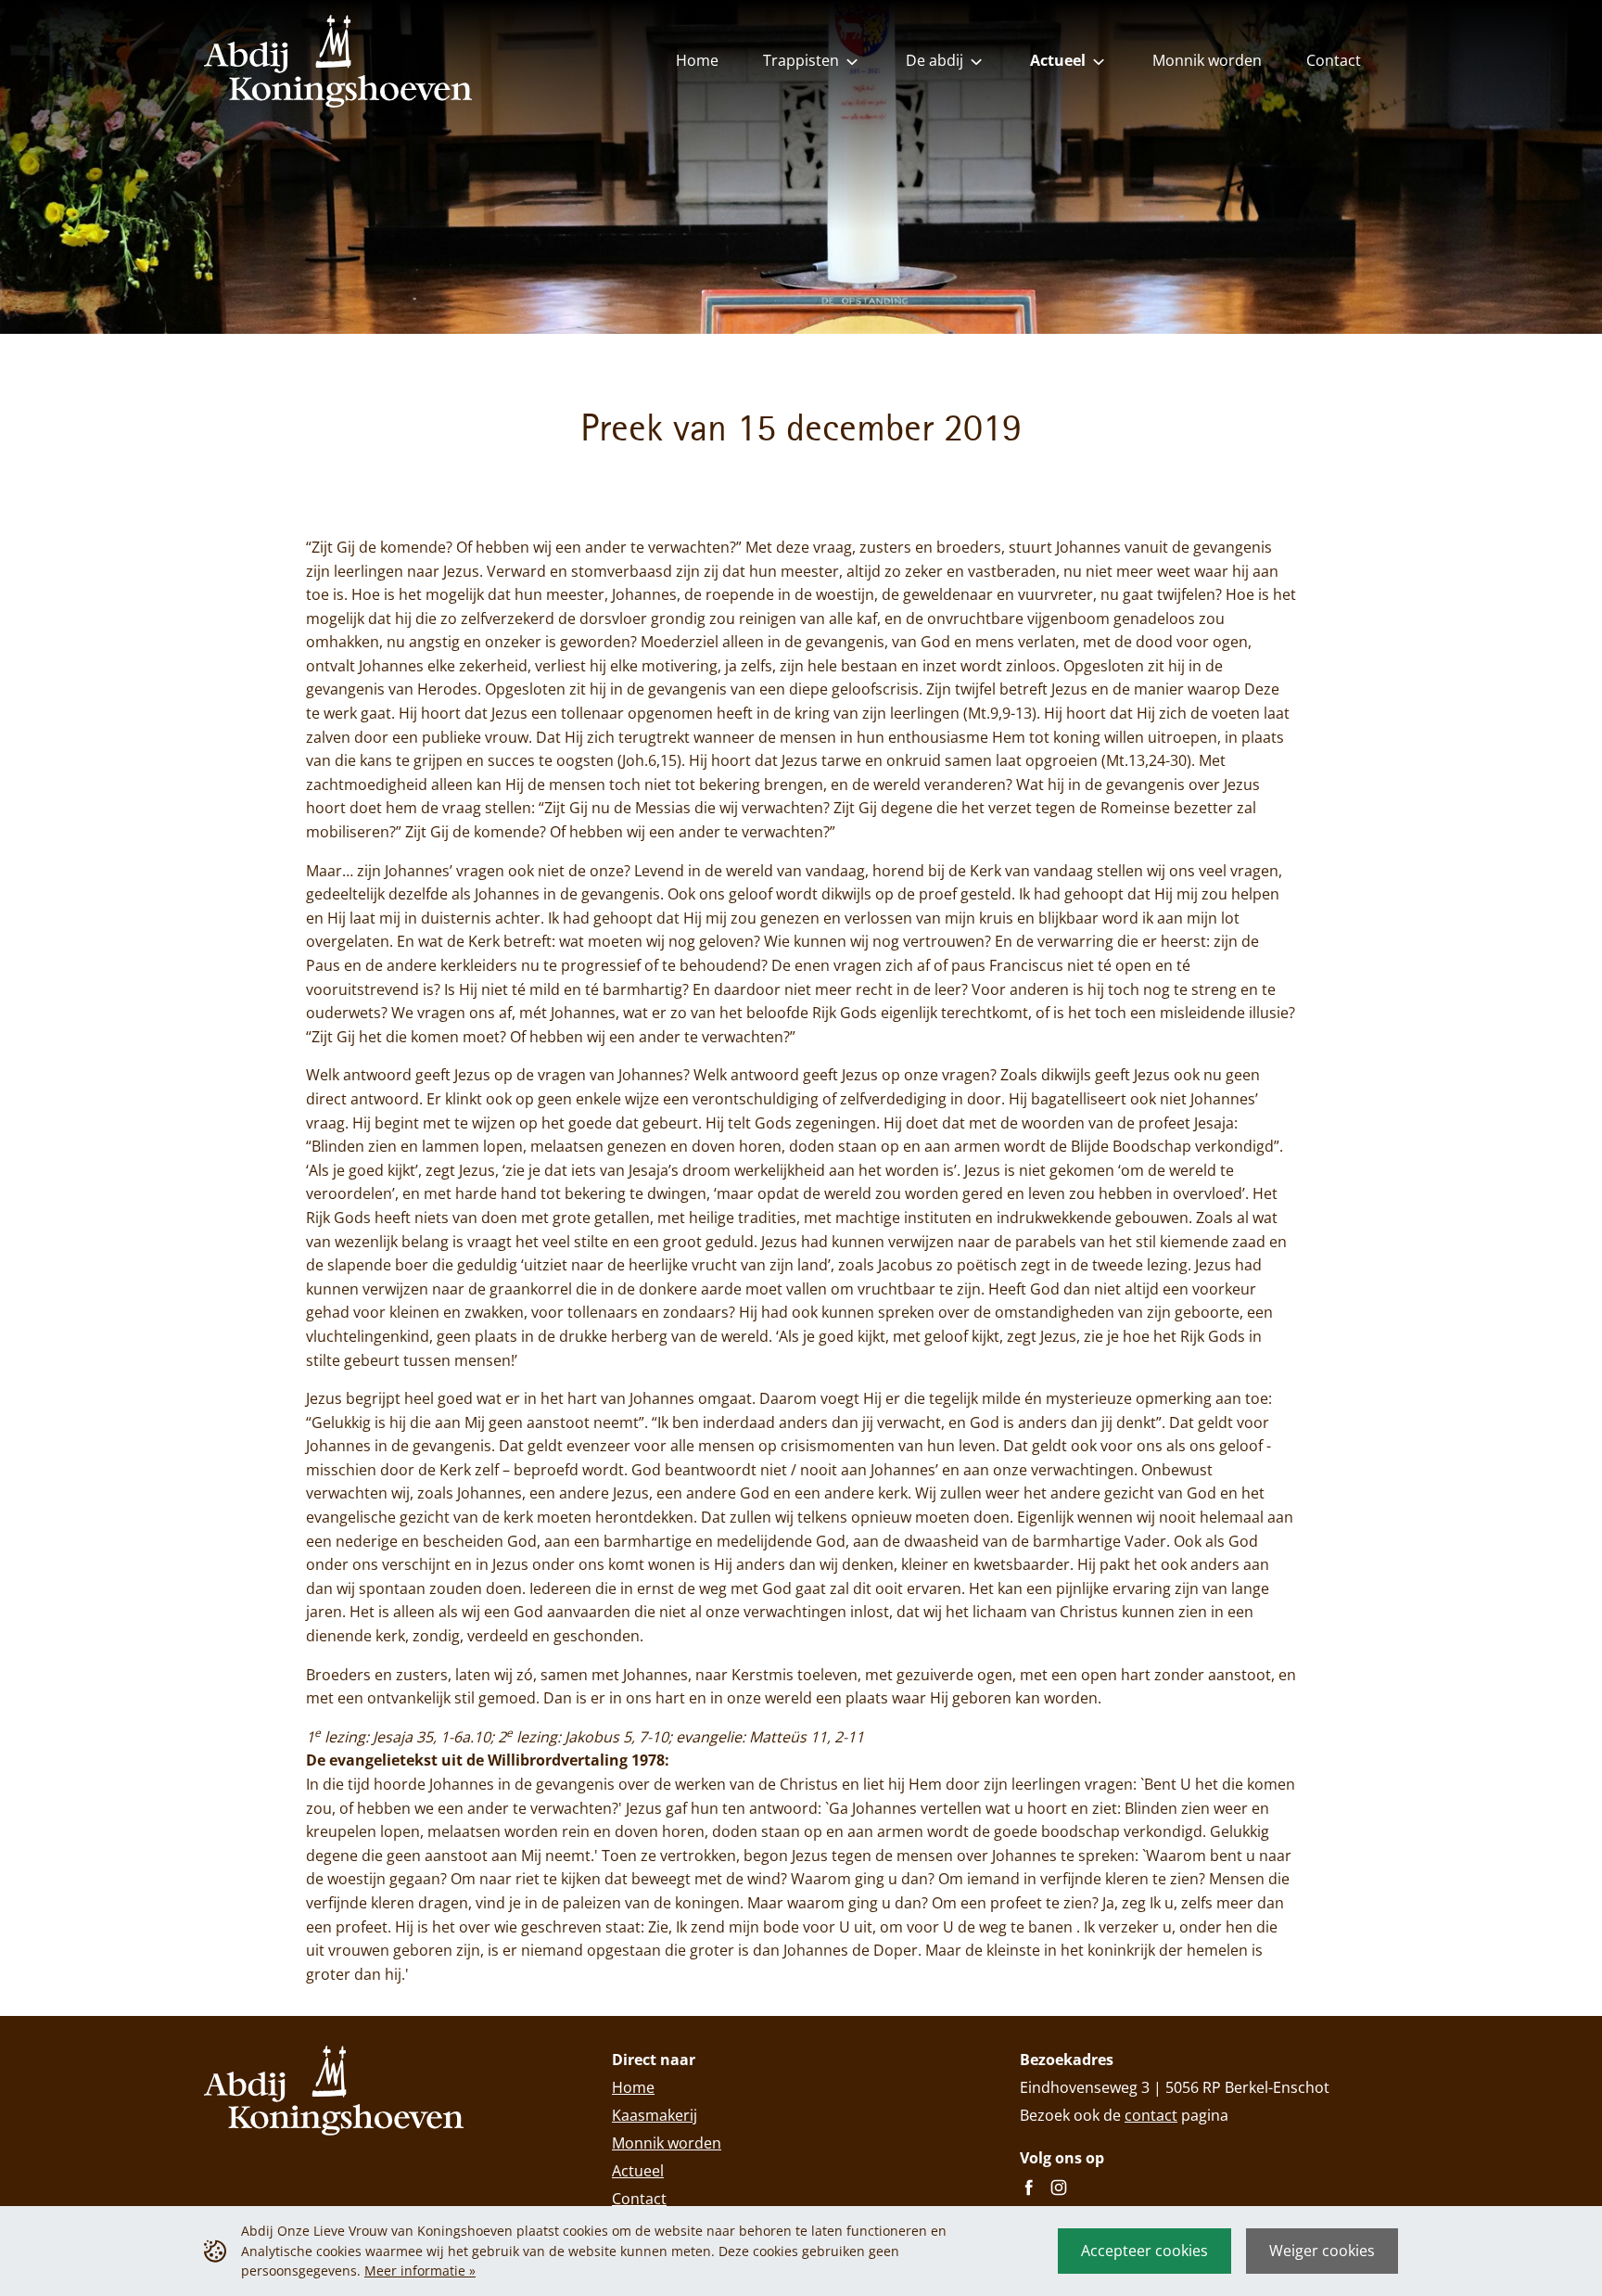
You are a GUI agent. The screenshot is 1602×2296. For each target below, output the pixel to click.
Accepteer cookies (1144, 2251)
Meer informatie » (420, 2270)
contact (1151, 2115)
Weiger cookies (1322, 2251)
